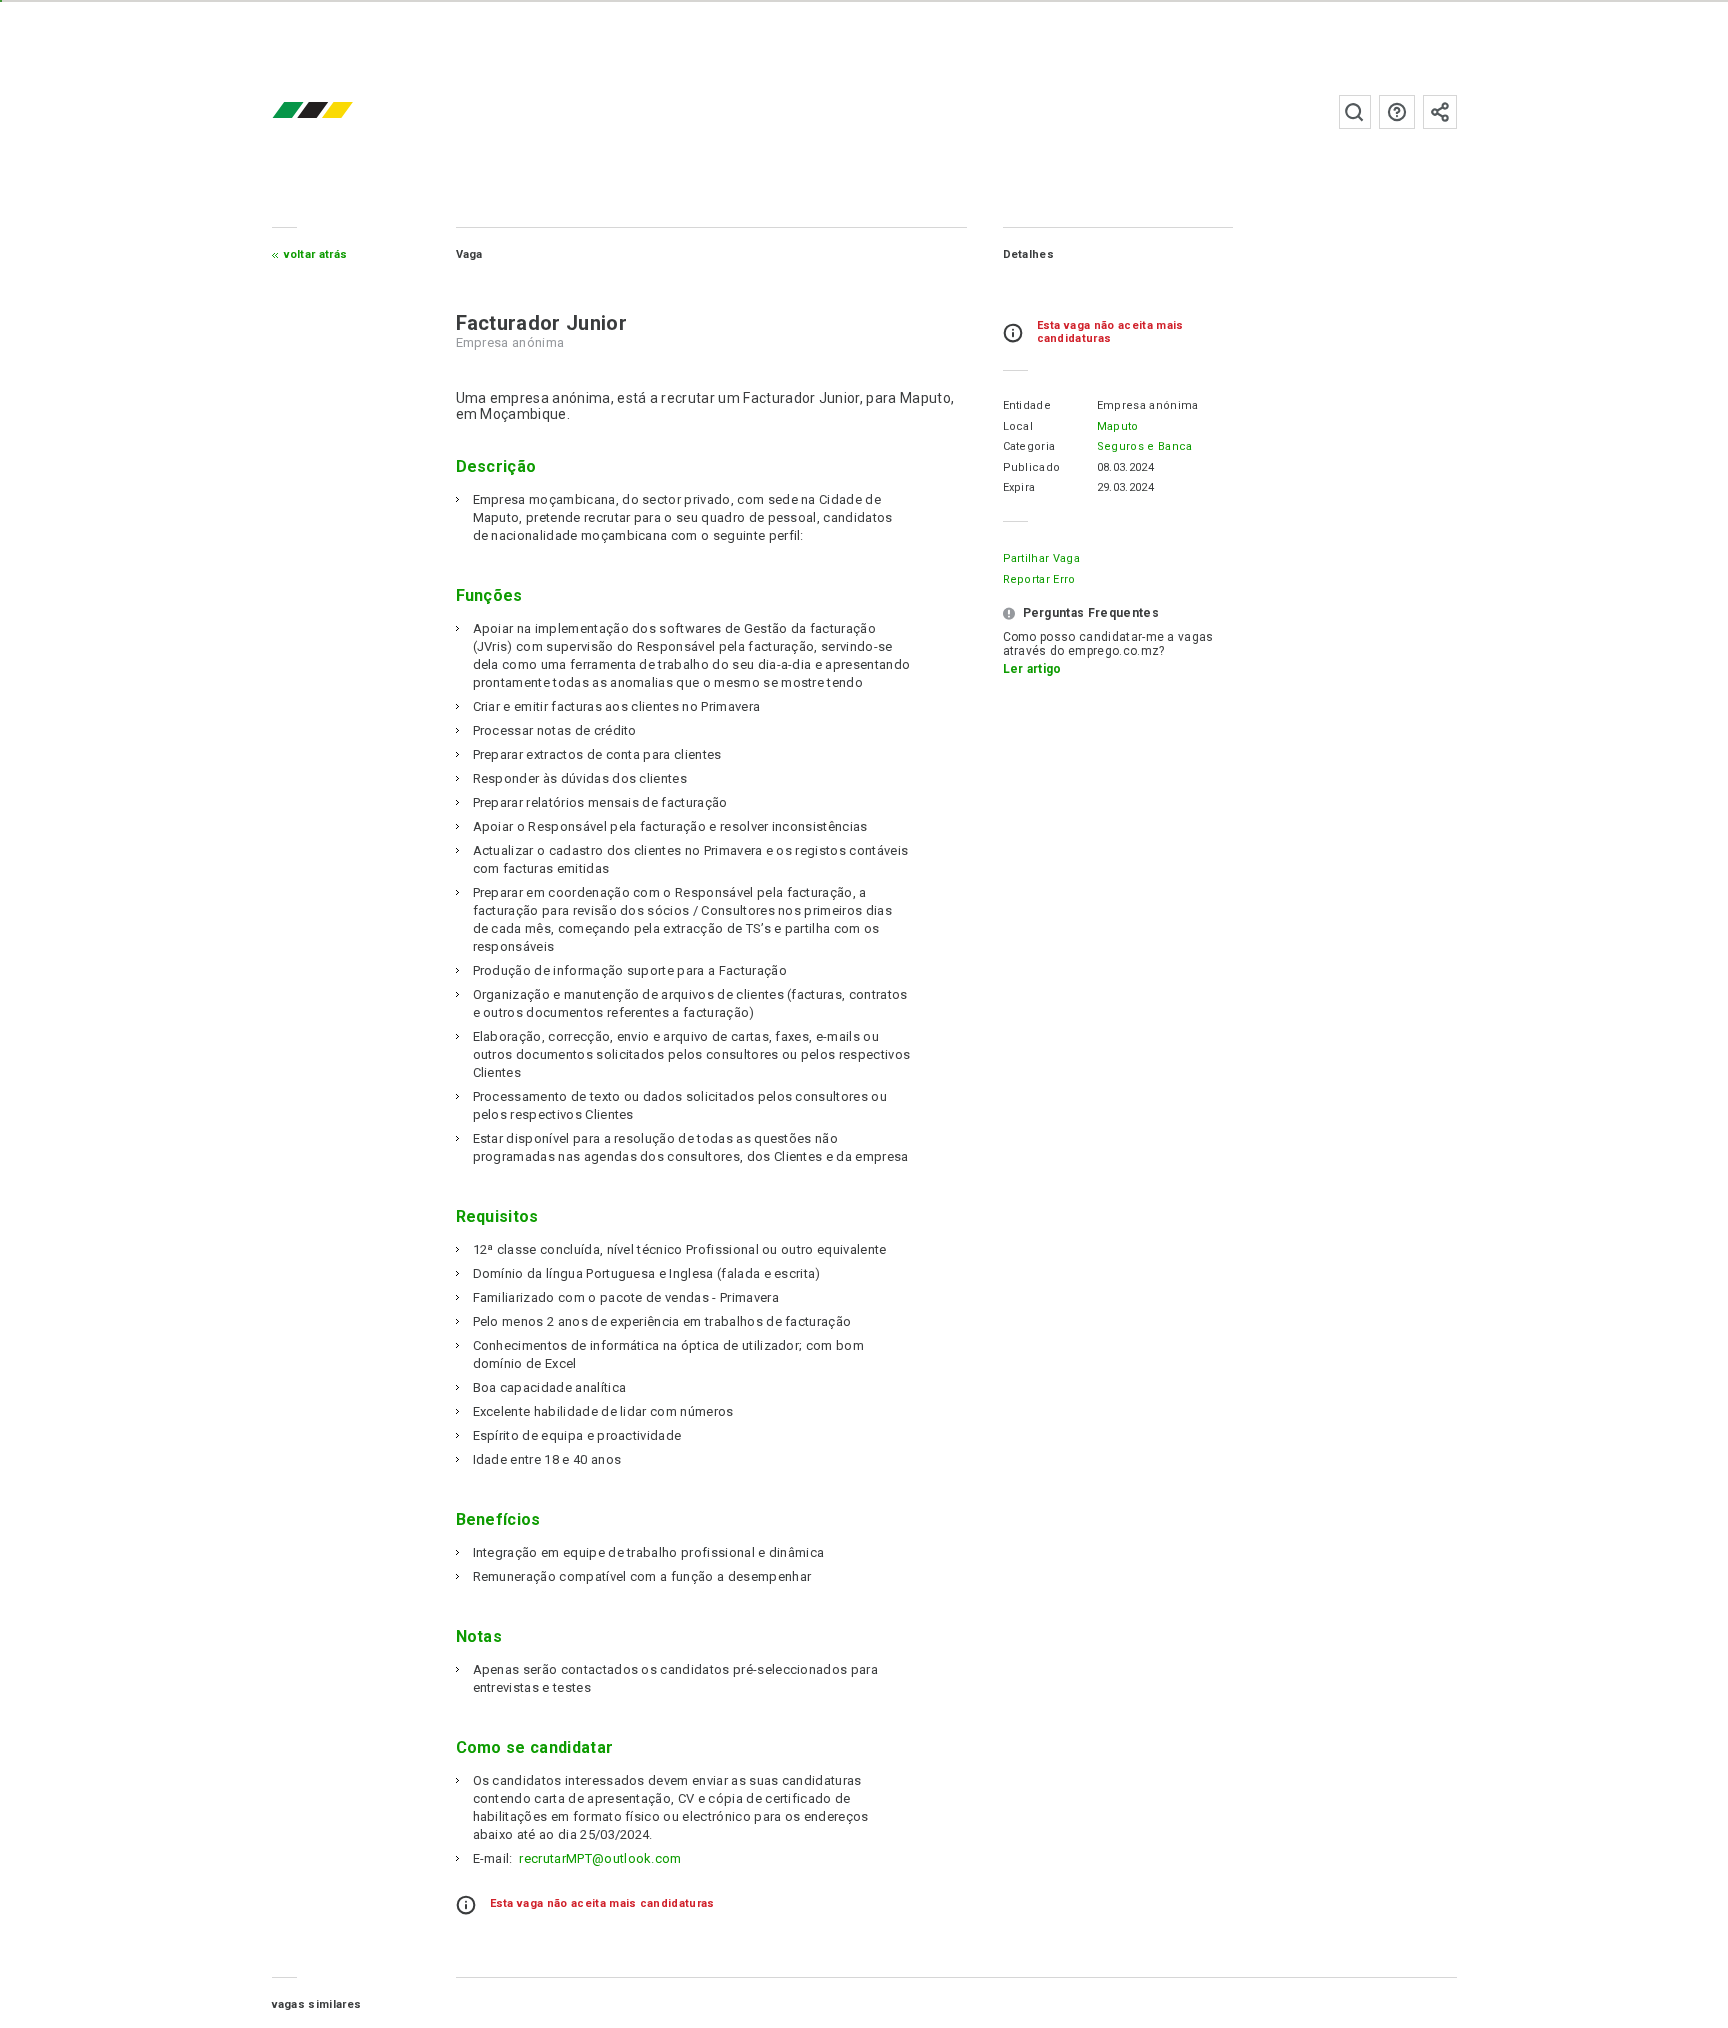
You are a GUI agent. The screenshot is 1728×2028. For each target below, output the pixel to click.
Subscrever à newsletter (1440, 112)
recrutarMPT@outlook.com (600, 1858)
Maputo (1118, 426)
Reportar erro (1039, 579)
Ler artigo (1032, 669)
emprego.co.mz (342, 111)
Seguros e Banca (1145, 446)
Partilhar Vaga (1041, 558)
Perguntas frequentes (1397, 112)
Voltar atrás (316, 254)
